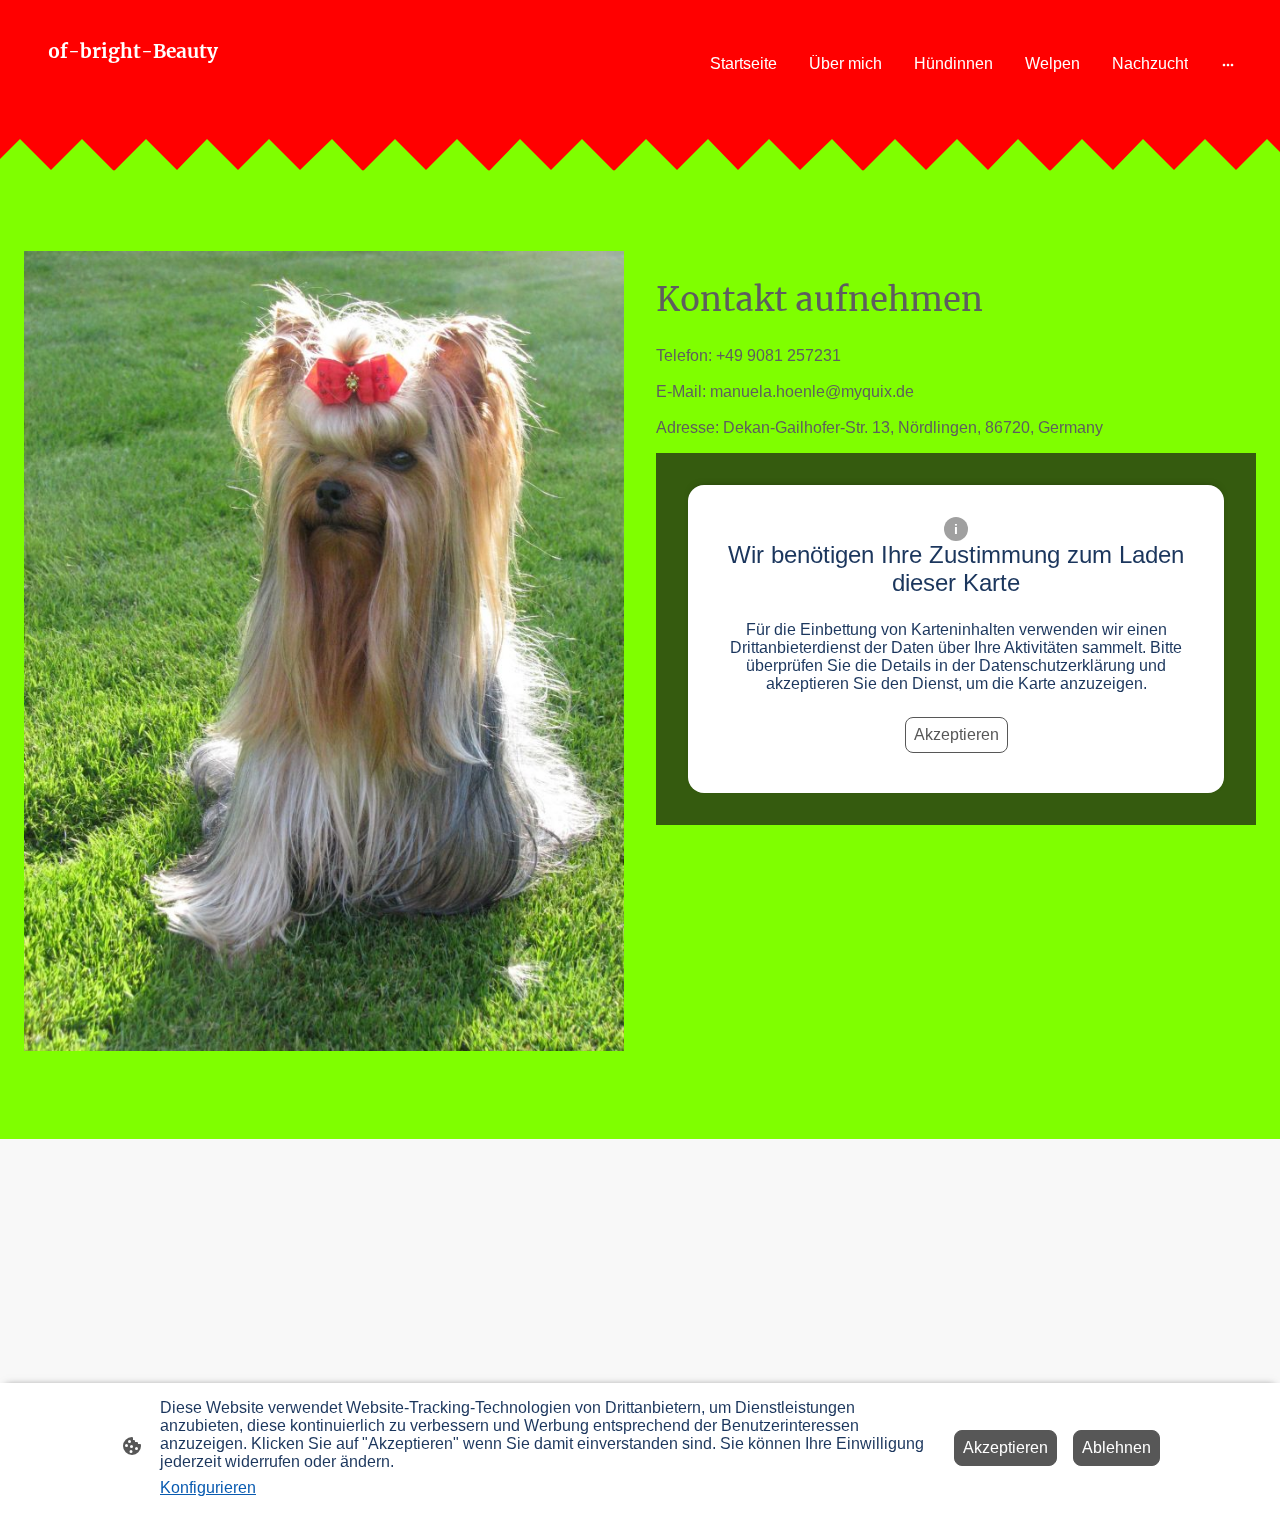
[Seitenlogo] (224, 103)
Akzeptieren (956, 734)
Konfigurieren (208, 1487)
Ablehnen (1116, 1447)
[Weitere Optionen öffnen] (1228, 64)
